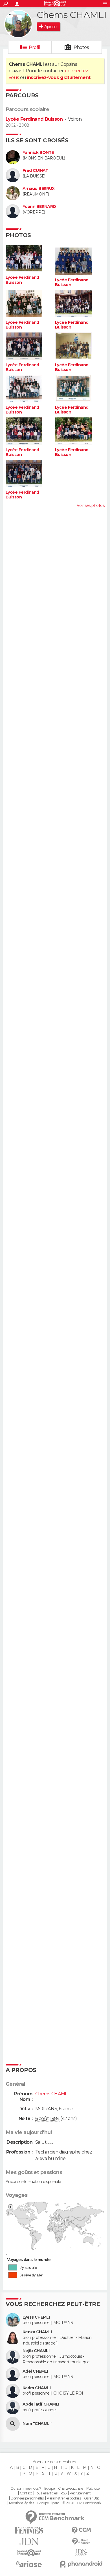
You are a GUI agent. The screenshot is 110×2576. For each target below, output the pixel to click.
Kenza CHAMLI (37, 2332)
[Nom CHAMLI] (13, 2424)
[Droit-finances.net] (81, 2542)
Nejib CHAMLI (36, 2351)
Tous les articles (46, 2493)
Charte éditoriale (71, 2489)
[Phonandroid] (81, 2564)
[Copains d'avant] (29, 2553)
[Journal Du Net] (29, 2542)
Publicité (93, 2489)
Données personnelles (27, 2498)
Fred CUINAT (35, 171)
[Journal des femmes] (29, 2530)
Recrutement (80, 2493)
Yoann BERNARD (39, 207)
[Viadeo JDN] (81, 2553)
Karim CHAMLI (37, 2388)
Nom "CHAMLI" (37, 2424)
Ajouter (51, 27)
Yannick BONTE (38, 153)
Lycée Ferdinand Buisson (34, 119)
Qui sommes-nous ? (26, 2489)
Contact (26, 2493)
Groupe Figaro (48, 2503)
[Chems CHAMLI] (18, 24)
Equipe (50, 2489)
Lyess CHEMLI (36, 2317)
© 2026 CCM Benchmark (82, 2503)
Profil (34, 47)
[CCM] (81, 2530)
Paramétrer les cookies (64, 2498)
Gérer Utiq (92, 2498)
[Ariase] (29, 2564)
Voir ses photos (91, 505)
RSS (63, 2493)
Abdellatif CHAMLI (41, 2404)
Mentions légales (21, 2503)
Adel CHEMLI (35, 2371)
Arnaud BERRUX (39, 189)
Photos (81, 47)
